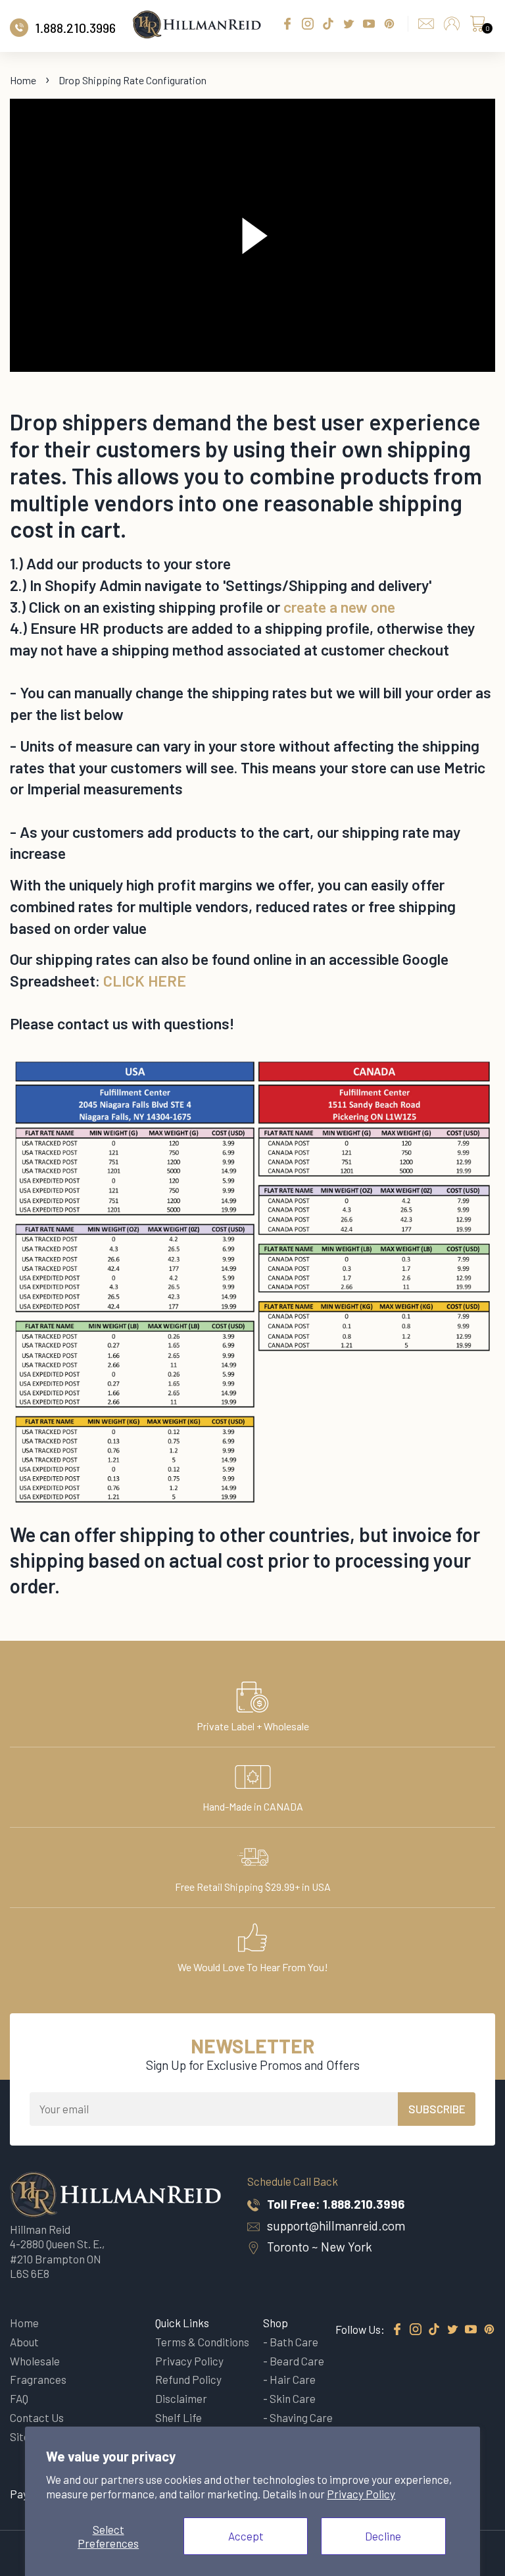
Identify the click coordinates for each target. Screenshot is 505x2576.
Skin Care (293, 2398)
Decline (383, 2536)
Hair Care (293, 2379)
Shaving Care (301, 2417)
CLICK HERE (145, 981)
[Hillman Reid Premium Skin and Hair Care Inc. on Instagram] (416, 2330)
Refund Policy (188, 2379)
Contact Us (37, 2417)
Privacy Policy (361, 2494)
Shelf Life (179, 2417)
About (24, 2342)
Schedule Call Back (293, 2181)
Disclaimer (181, 2398)
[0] (477, 27)
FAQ (19, 2398)
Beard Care (297, 2361)
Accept (246, 2536)
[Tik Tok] (434, 2330)
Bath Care (294, 2342)
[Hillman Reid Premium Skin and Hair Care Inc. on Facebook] (397, 2330)
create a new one (339, 607)
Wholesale (35, 2361)
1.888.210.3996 (364, 2204)
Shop (276, 2323)
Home (23, 80)
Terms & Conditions (202, 2342)
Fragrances (38, 2379)
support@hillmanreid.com (336, 2226)
